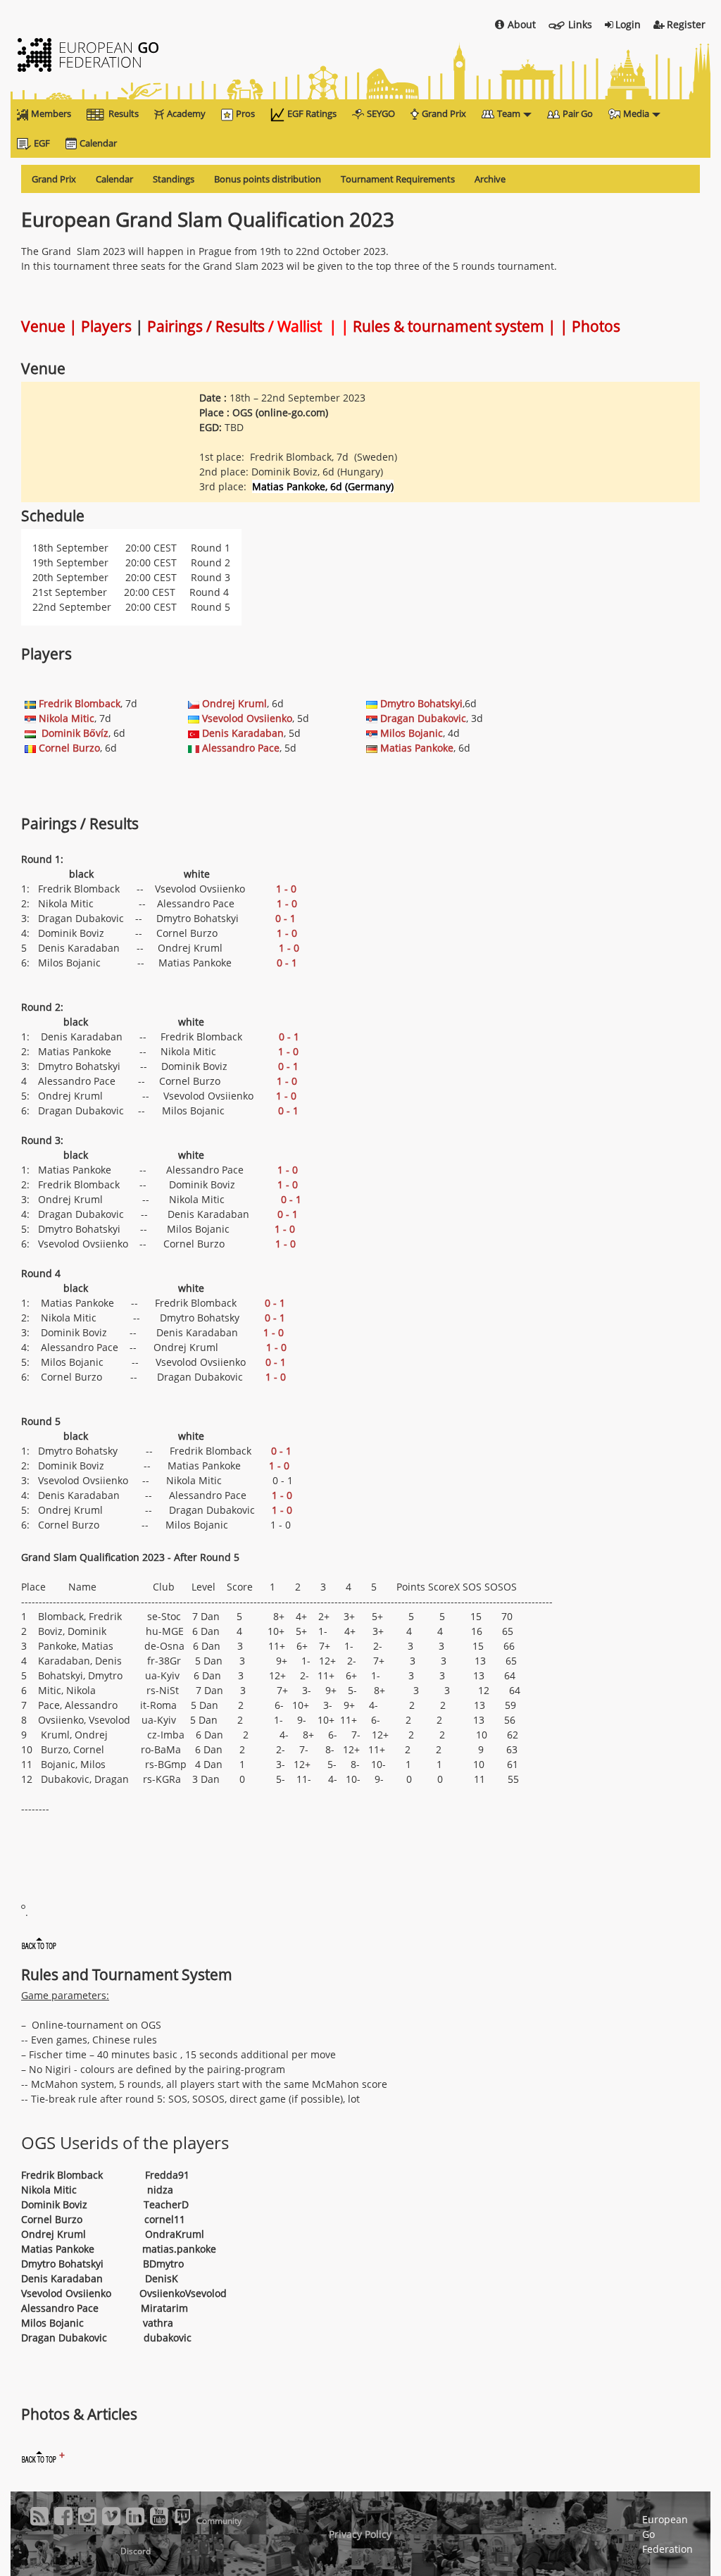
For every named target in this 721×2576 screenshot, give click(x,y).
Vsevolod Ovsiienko (247, 718)
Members (51, 113)
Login (628, 24)
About (522, 24)
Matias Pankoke (417, 748)
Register (686, 24)
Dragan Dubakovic (423, 718)
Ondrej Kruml (234, 703)
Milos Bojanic (412, 733)
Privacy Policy (360, 2534)
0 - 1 (286, 918)
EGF (42, 143)
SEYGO (381, 113)
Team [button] (509, 113)
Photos (596, 326)
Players (106, 326)
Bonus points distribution (268, 179)
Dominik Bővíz (75, 733)
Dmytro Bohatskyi (421, 703)
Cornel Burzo (69, 748)
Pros (245, 113)
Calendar (98, 143)
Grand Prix (444, 113)
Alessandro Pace (241, 748)
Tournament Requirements (398, 179)
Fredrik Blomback (80, 703)
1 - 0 (286, 889)
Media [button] (636, 113)
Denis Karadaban (243, 733)
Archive (490, 179)
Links (580, 24)
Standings (174, 179)
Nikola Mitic (67, 718)
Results (124, 113)
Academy (186, 113)
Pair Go (578, 113)
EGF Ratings (312, 113)
